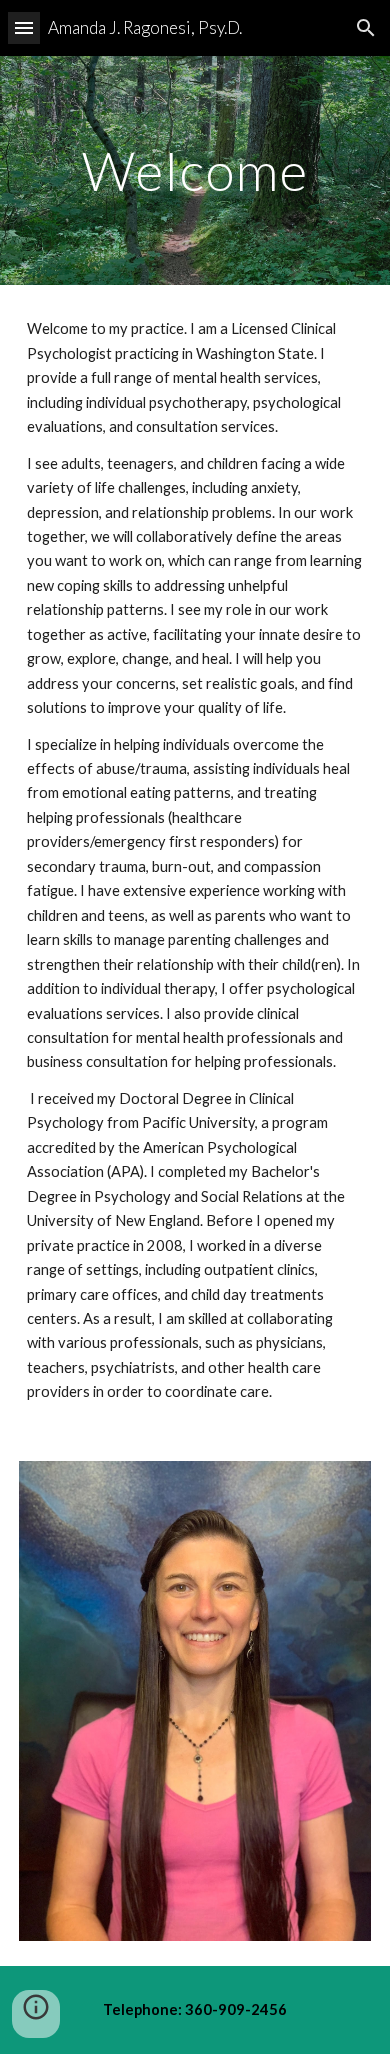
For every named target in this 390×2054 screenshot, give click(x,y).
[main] (195, 170)
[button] (24, 27)
